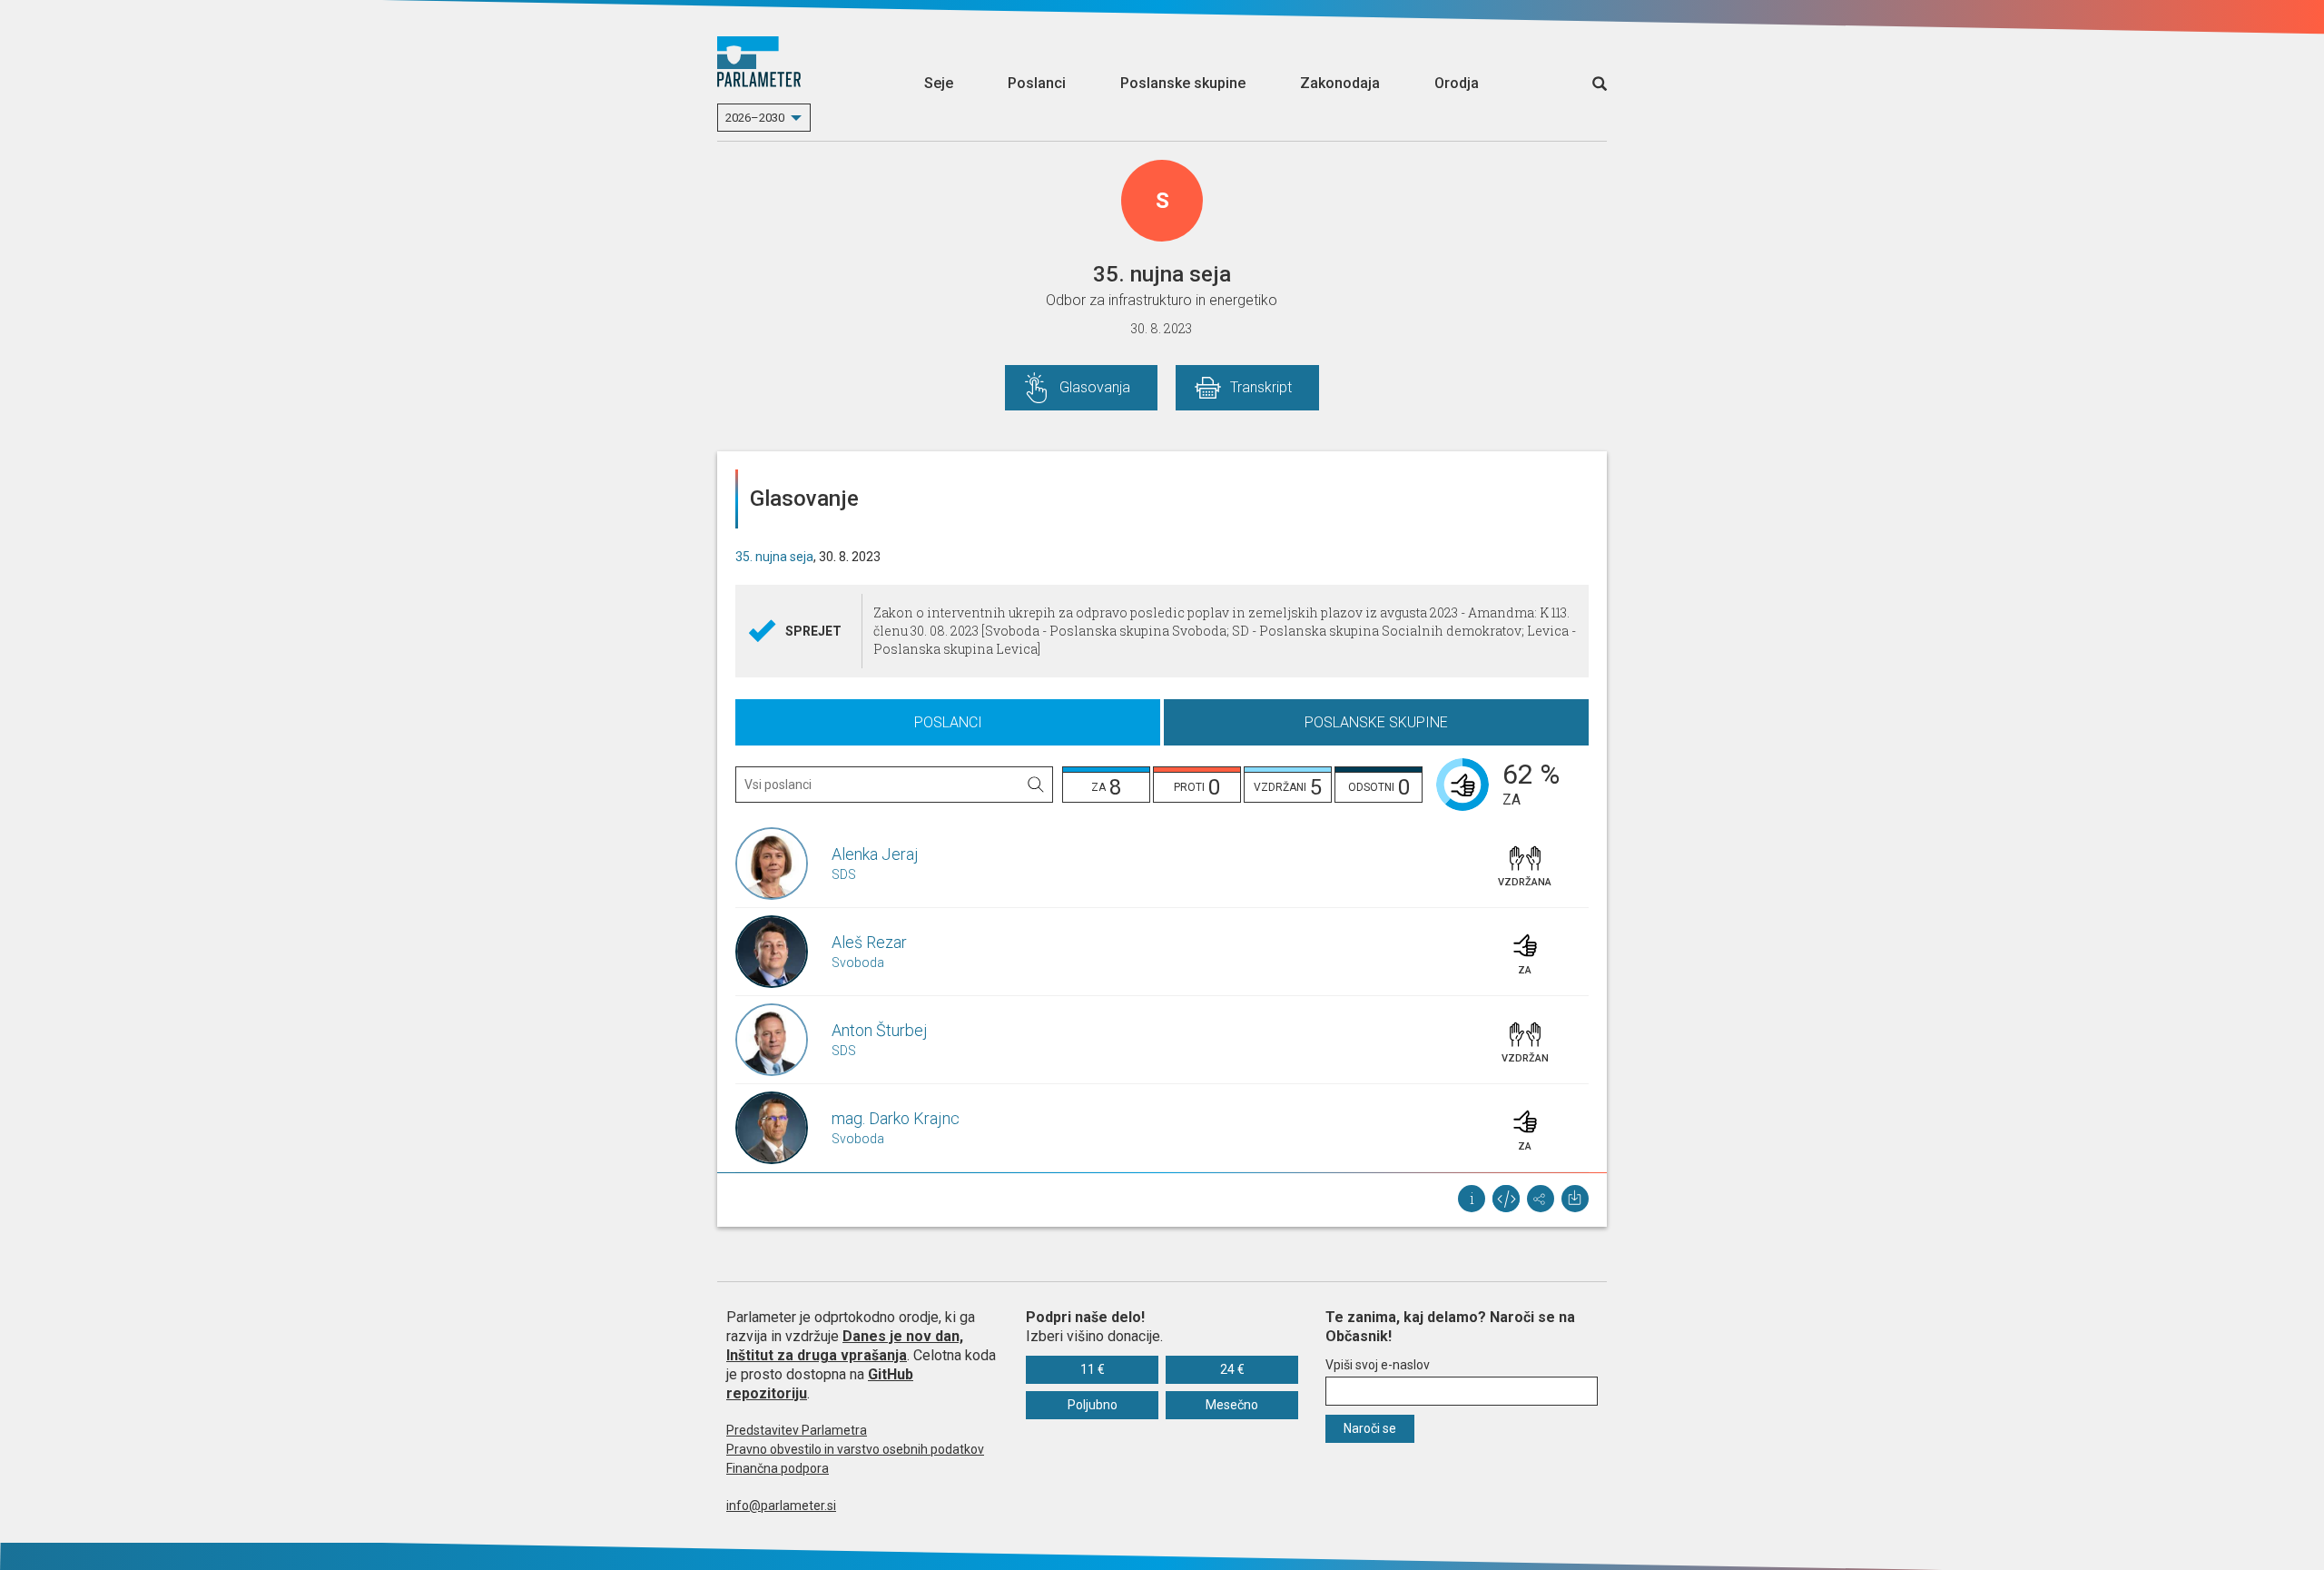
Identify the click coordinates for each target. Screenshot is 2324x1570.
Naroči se (1370, 1428)
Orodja (1457, 83)
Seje (939, 83)
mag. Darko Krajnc (896, 1118)
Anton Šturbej (880, 1030)
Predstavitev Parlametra (797, 1430)
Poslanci (1037, 83)
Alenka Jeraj (875, 854)
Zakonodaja (1340, 83)
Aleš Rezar (869, 942)
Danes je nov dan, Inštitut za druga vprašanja (845, 1346)
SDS (844, 874)
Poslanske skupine (1183, 83)
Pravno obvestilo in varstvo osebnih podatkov (855, 1449)
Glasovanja (1095, 387)
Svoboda (858, 963)
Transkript (1261, 387)
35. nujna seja (774, 557)
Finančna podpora (778, 1468)
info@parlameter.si (781, 1506)
